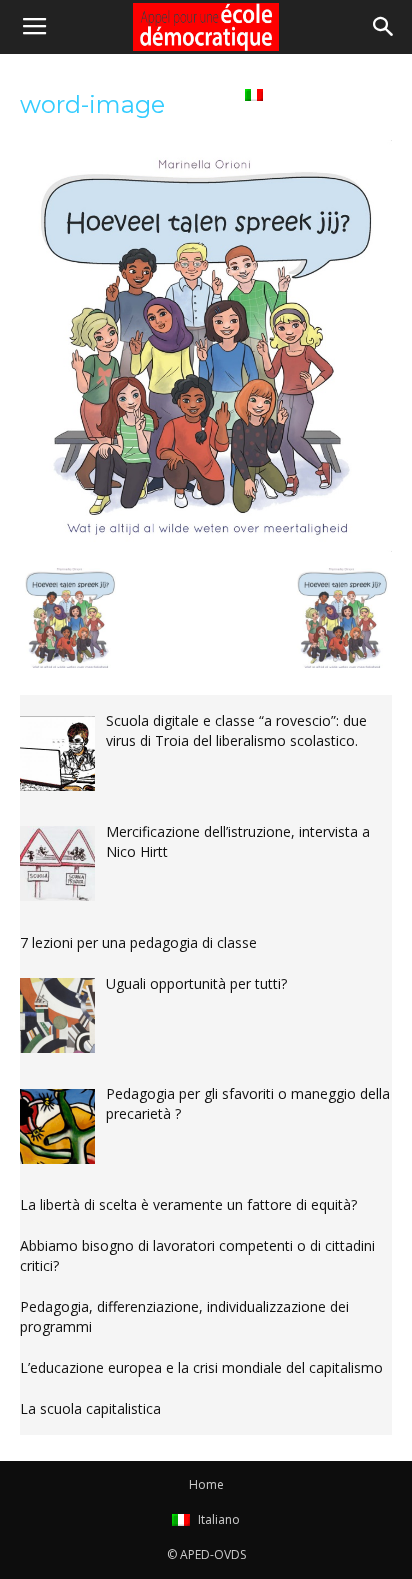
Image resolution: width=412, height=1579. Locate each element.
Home (199, 94)
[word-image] (206, 547)
